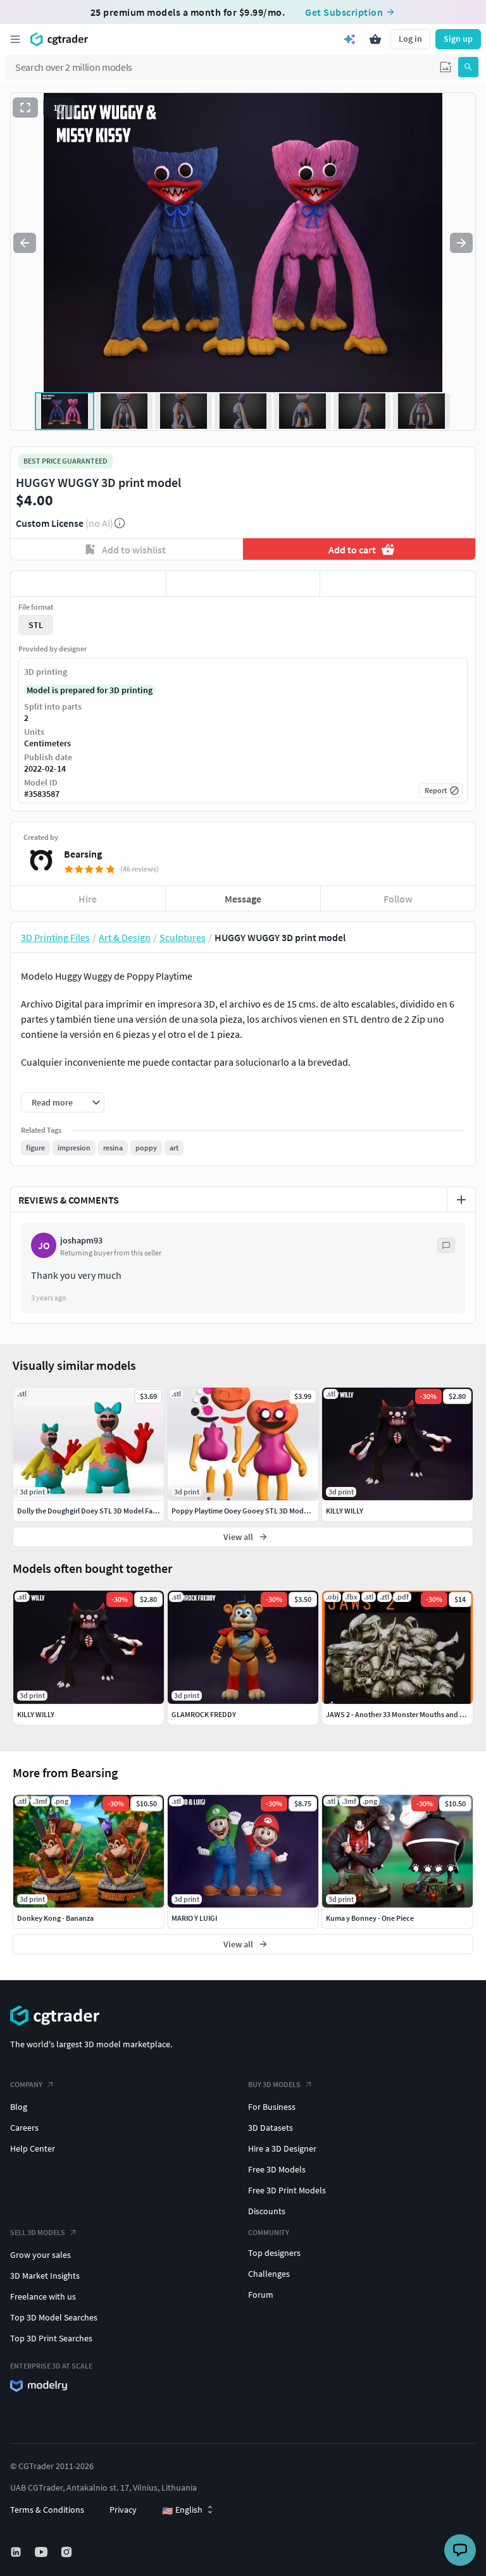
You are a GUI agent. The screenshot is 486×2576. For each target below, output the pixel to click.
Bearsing (83, 854)
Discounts (267, 2211)
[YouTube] (42, 2552)
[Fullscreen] (25, 108)
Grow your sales (40, 2255)
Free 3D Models (277, 2169)
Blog (19, 2107)
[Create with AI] (350, 39)
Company (26, 2084)
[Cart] (375, 39)
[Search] (468, 67)
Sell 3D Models (38, 2232)
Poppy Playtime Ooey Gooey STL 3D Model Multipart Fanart (267, 1511)
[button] (445, 67)
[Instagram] (68, 2552)
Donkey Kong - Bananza (55, 1918)
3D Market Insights (45, 2276)
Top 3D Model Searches (54, 2317)
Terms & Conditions (47, 2510)
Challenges (269, 2274)
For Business (272, 2107)
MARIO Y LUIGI (194, 1918)
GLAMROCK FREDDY (204, 1714)
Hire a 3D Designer (282, 2148)
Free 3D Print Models (287, 2190)
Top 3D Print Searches (51, 2338)
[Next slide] (461, 243)
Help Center (33, 2148)
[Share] (398, 584)
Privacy (123, 2510)
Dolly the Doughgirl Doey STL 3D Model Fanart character (108, 1511)
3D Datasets (271, 2128)
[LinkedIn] (17, 2552)
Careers (24, 2128)
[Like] (88, 584)
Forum (261, 2295)
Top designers (274, 2253)
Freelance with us (43, 2296)
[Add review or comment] (461, 1200)
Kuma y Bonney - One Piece (370, 1918)
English (182, 2510)
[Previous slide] (25, 243)
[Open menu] (15, 39)
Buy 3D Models (274, 2084)
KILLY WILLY (36, 1714)
